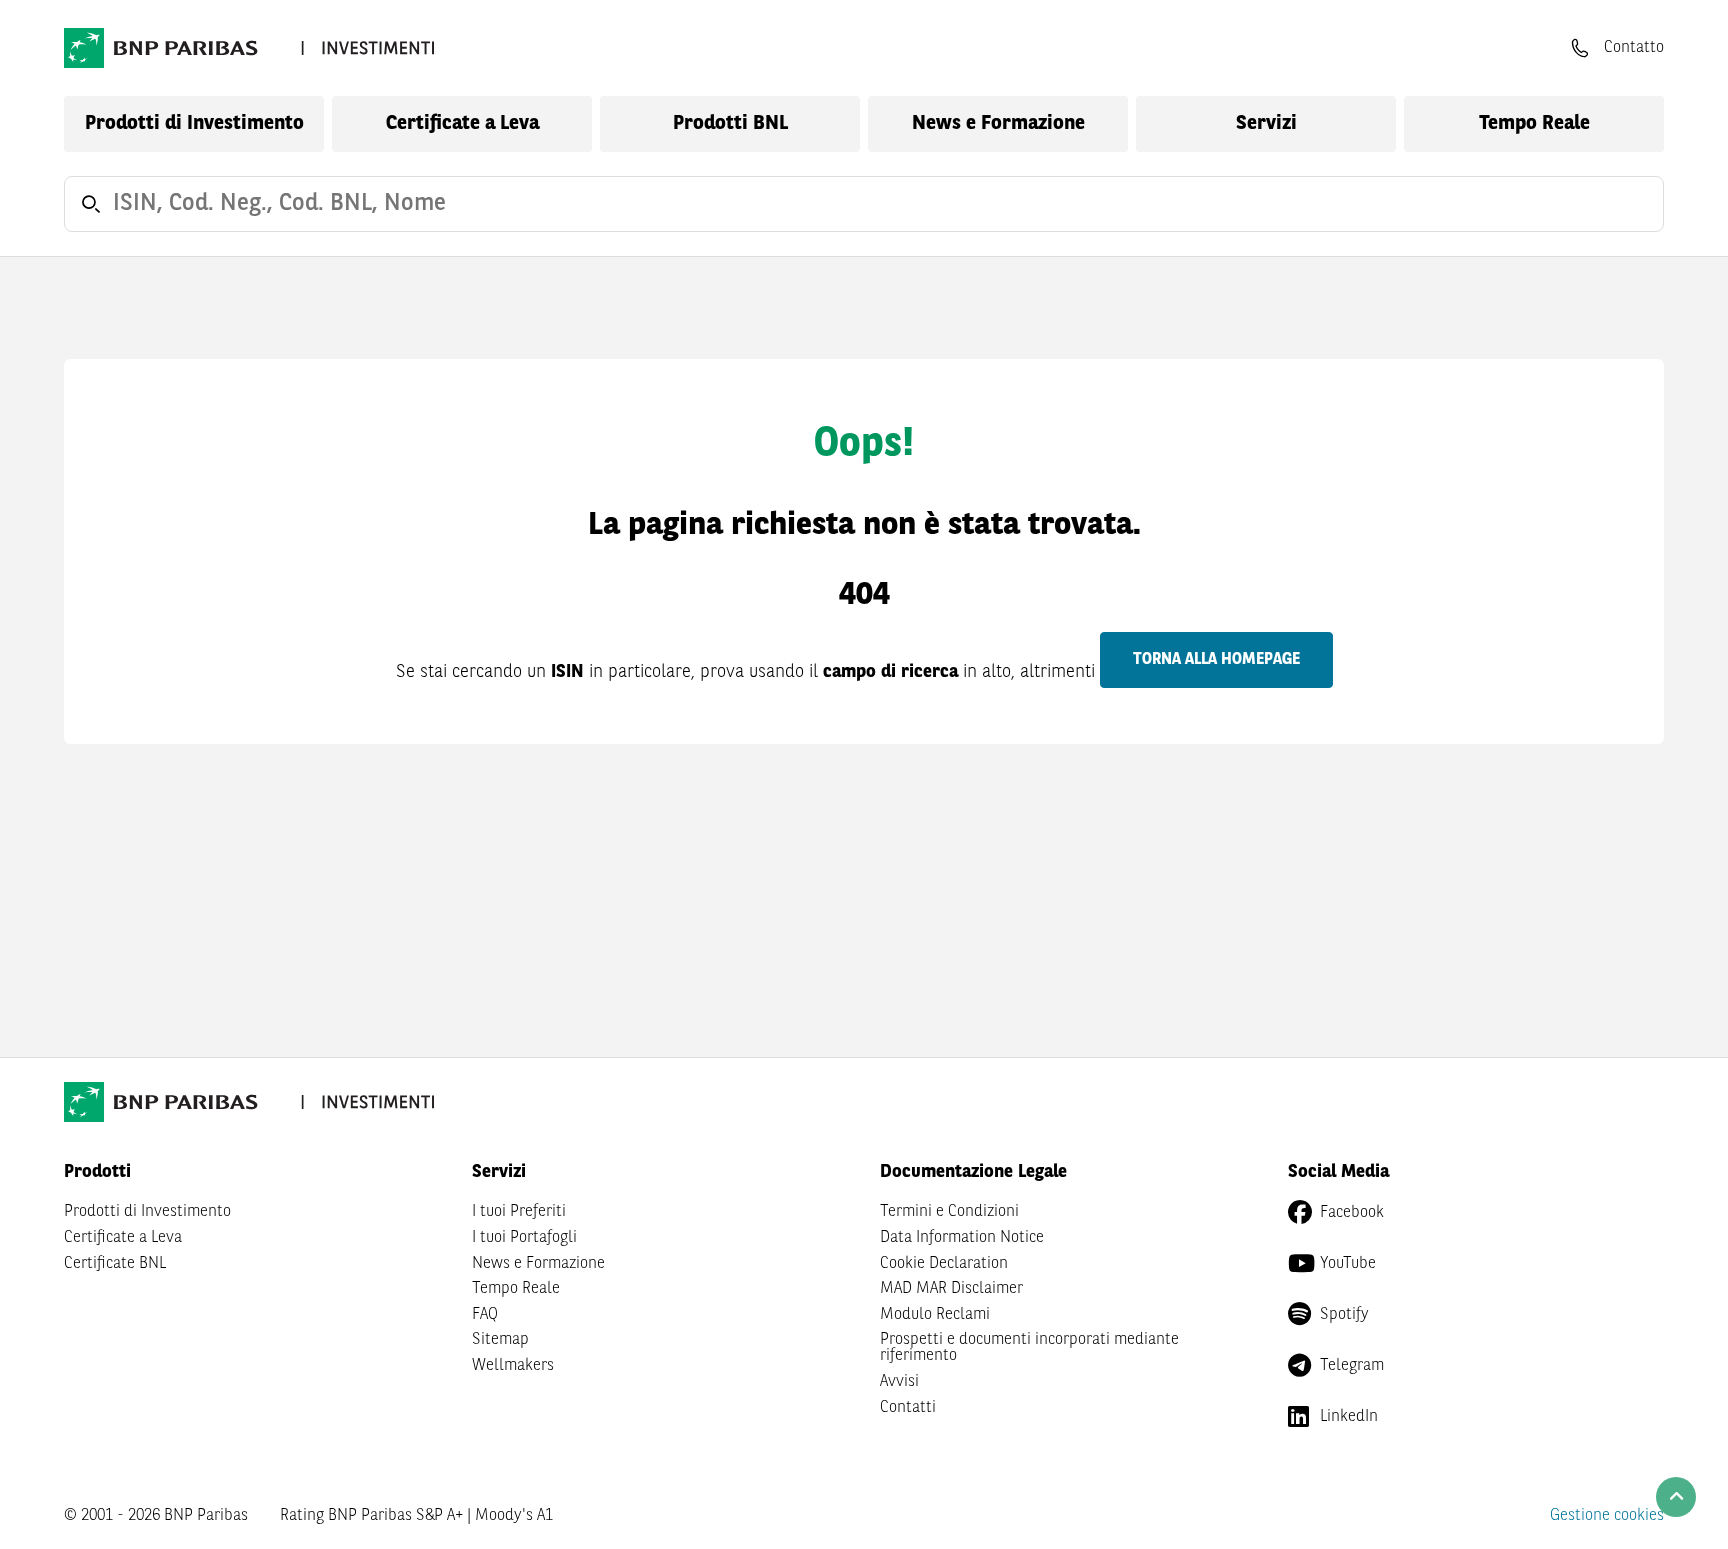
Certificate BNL (115, 1264)
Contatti (908, 1408)
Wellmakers (513, 1366)
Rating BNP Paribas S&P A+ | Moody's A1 (416, 1516)
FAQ (485, 1315)
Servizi (1266, 124)
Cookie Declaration (944, 1264)
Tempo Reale (1534, 124)
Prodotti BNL (730, 124)
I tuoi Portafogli (524, 1238)
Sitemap (500, 1340)
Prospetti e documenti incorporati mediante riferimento (1029, 1348)
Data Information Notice (962, 1238)
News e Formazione (998, 124)
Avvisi (899, 1382)
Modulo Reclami (935, 1315)
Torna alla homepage (1216, 660)
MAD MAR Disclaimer (951, 1289)
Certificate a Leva (462, 124)
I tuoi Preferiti (519, 1212)
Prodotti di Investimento (194, 124)
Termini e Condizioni (949, 1212)
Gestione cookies (1607, 1516)
